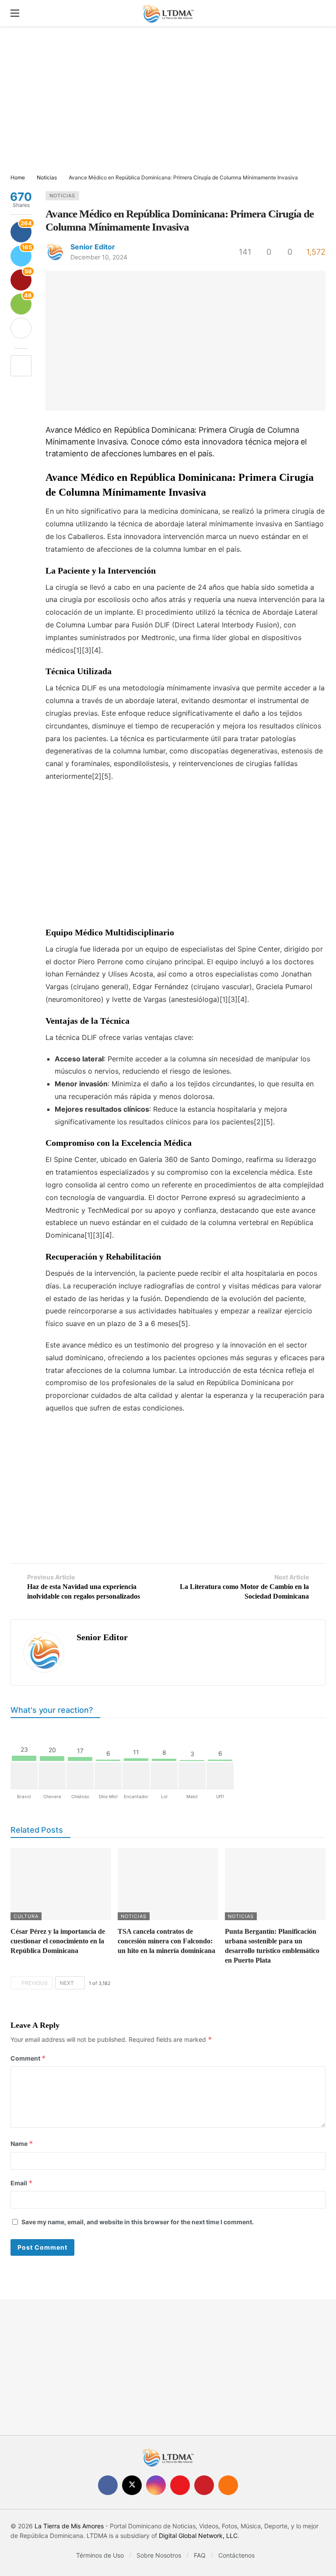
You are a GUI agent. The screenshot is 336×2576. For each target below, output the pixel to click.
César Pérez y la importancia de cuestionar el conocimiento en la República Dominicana (58, 1941)
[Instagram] (156, 2485)
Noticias (62, 196)
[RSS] (228, 2485)
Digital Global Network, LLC (198, 2536)
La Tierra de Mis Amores (69, 2526)
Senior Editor (93, 247)
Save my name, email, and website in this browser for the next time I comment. (138, 2222)
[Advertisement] (168, 101)
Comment (28, 2058)
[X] (132, 2485)
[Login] (319, 13)
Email (22, 2183)
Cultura (26, 1916)
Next (67, 1983)
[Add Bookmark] (21, 366)
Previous (35, 1983)
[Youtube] (180, 2485)
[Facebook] (108, 2485)
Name (22, 2144)
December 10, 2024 (99, 257)
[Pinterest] (204, 2485)
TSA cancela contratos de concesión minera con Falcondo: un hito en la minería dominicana (166, 1941)
